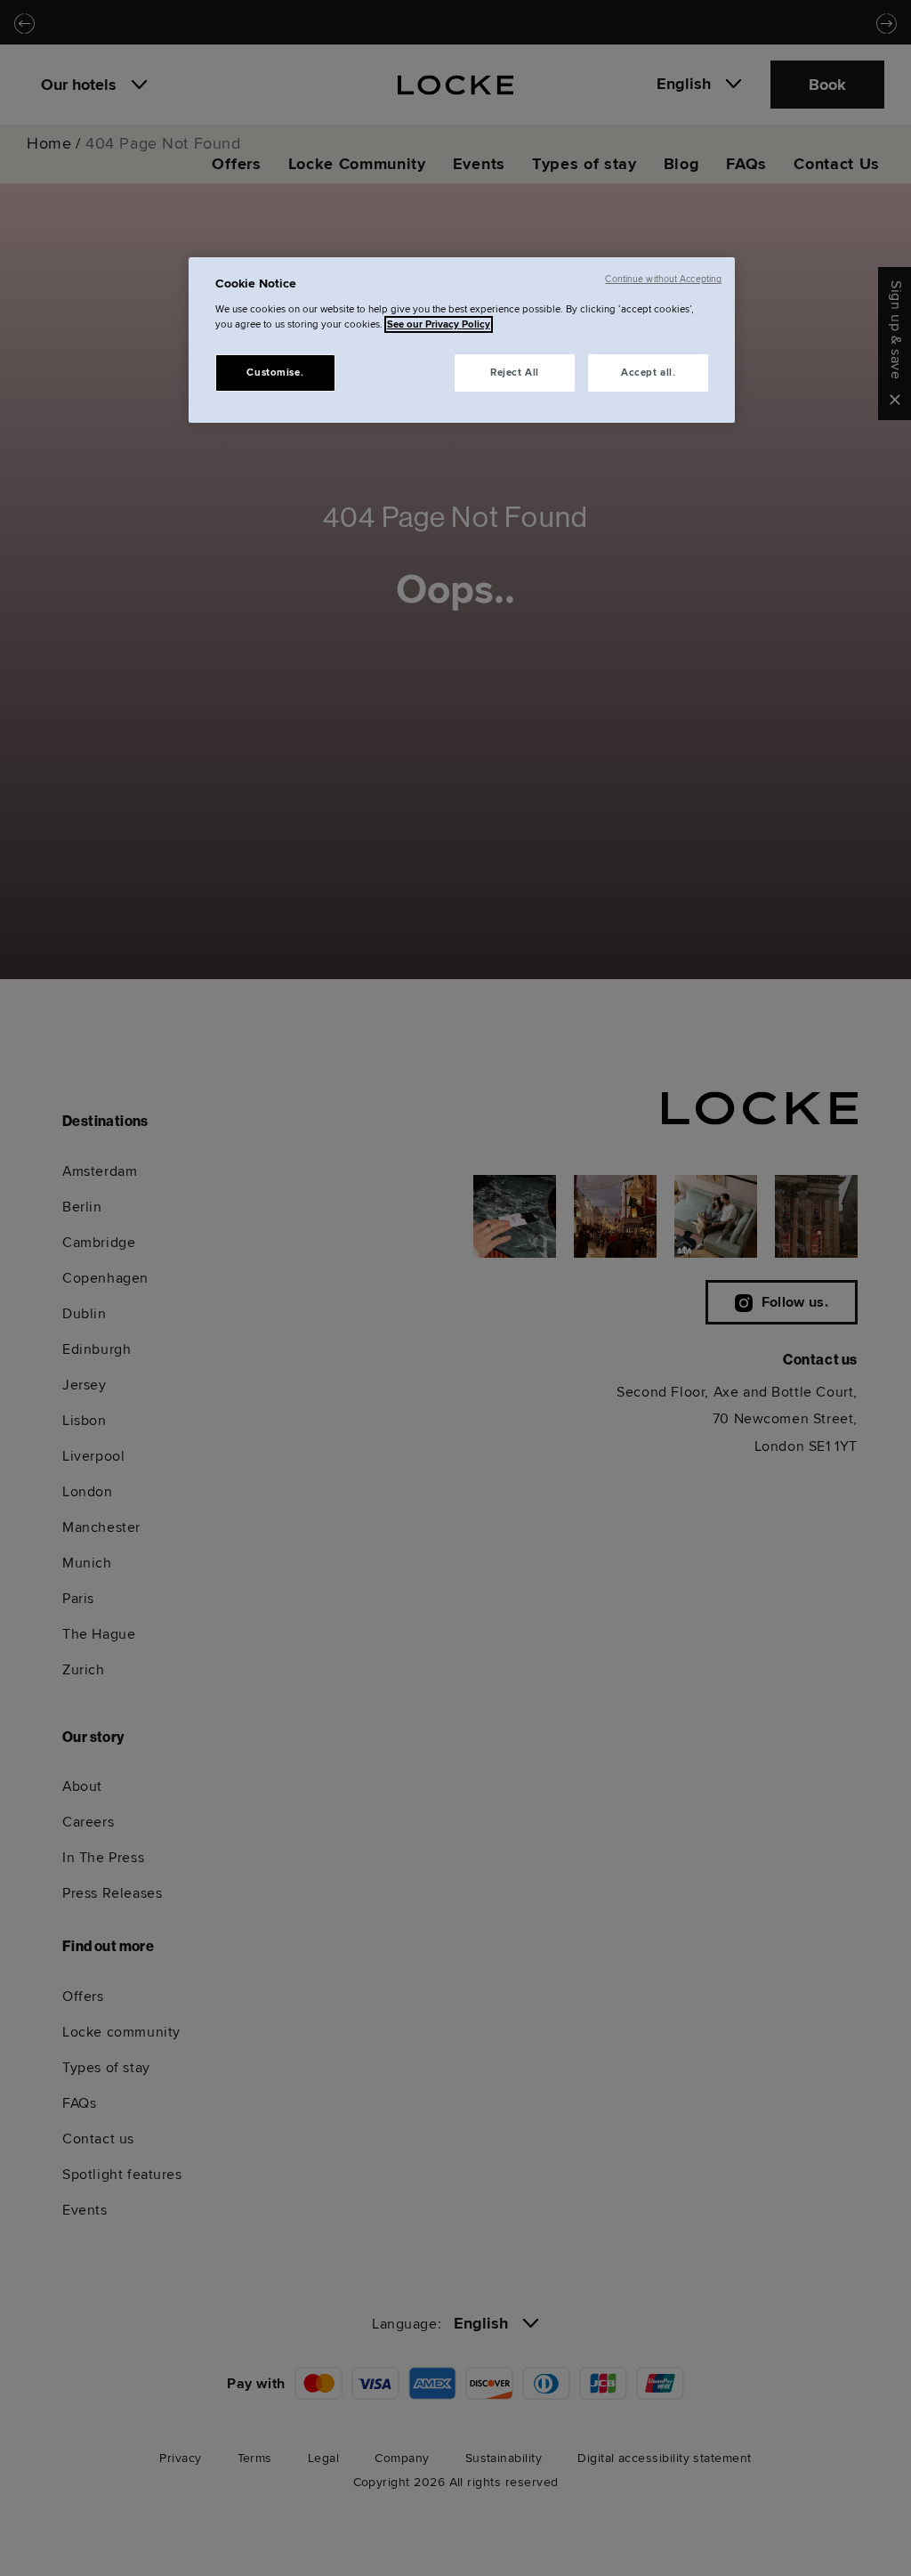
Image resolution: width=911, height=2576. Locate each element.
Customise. (275, 373)
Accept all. (648, 373)
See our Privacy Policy (439, 324)
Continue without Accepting (663, 279)
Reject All (515, 373)
